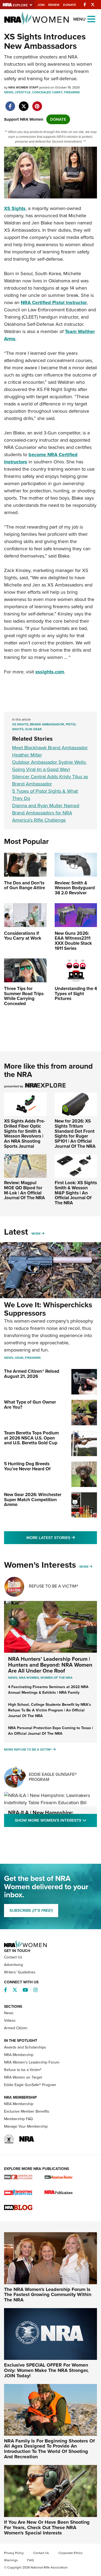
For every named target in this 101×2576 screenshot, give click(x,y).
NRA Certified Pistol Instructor (54, 302)
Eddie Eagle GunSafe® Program (53, 1777)
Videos (10, 2020)
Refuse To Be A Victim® (54, 1586)
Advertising (13, 1965)
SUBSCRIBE (31, 1910)
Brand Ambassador (47, 724)
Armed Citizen (16, 2028)
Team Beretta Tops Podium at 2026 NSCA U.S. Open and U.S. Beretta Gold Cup (31, 1438)
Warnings (11, 2560)
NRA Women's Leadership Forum (32, 2062)
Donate (69, 5)
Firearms (72, 92)
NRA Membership (19, 2055)
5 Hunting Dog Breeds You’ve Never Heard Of (27, 1466)
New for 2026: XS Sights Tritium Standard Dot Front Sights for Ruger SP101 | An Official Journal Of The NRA (75, 1134)
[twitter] (24, 104)
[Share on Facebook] (10, 104)
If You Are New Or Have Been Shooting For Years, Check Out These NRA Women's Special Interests (47, 2527)
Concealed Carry (47, 92)
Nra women (29, 1678)
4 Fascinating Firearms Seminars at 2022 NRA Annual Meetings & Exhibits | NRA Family (48, 1690)
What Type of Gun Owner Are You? (30, 1405)
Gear (19, 1358)
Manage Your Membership (26, 2126)
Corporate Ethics (71, 2553)
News (9, 92)
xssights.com (50, 672)
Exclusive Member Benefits (27, 2111)
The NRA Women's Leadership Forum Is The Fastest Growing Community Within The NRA (48, 2295)
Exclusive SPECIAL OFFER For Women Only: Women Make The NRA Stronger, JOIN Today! (46, 2370)
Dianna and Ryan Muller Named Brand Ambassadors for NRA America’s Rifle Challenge (46, 813)
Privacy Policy (14, 2553)
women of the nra (56, 1678)
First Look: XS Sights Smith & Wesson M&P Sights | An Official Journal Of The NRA (76, 1193)
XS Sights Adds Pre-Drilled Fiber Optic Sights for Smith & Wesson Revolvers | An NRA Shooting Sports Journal (25, 1134)
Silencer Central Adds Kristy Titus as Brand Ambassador (50, 780)
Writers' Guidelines (20, 1972)
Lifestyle (23, 92)
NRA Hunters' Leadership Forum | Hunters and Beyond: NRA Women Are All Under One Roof (50, 1665)
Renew (54, 5)
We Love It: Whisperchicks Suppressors (48, 1309)
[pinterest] (37, 104)
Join (41, 5)
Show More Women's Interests (56, 1820)
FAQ (30, 2560)
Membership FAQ (18, 2119)
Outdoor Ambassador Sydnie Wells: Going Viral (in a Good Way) (49, 766)
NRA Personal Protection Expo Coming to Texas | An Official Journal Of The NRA (50, 1731)
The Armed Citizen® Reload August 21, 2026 (32, 1374)
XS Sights (15, 208)
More (36, 1234)
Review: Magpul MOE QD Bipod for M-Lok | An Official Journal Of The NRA (25, 1190)
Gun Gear (33, 729)
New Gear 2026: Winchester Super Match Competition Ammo (33, 1500)
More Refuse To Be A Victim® (28, 1750)
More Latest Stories (62, 1538)
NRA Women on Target (23, 2077)
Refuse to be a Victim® (23, 2070)
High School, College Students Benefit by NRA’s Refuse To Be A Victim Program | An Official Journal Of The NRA (50, 1710)
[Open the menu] (91, 19)
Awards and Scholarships (25, 2047)
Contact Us (13, 1957)
